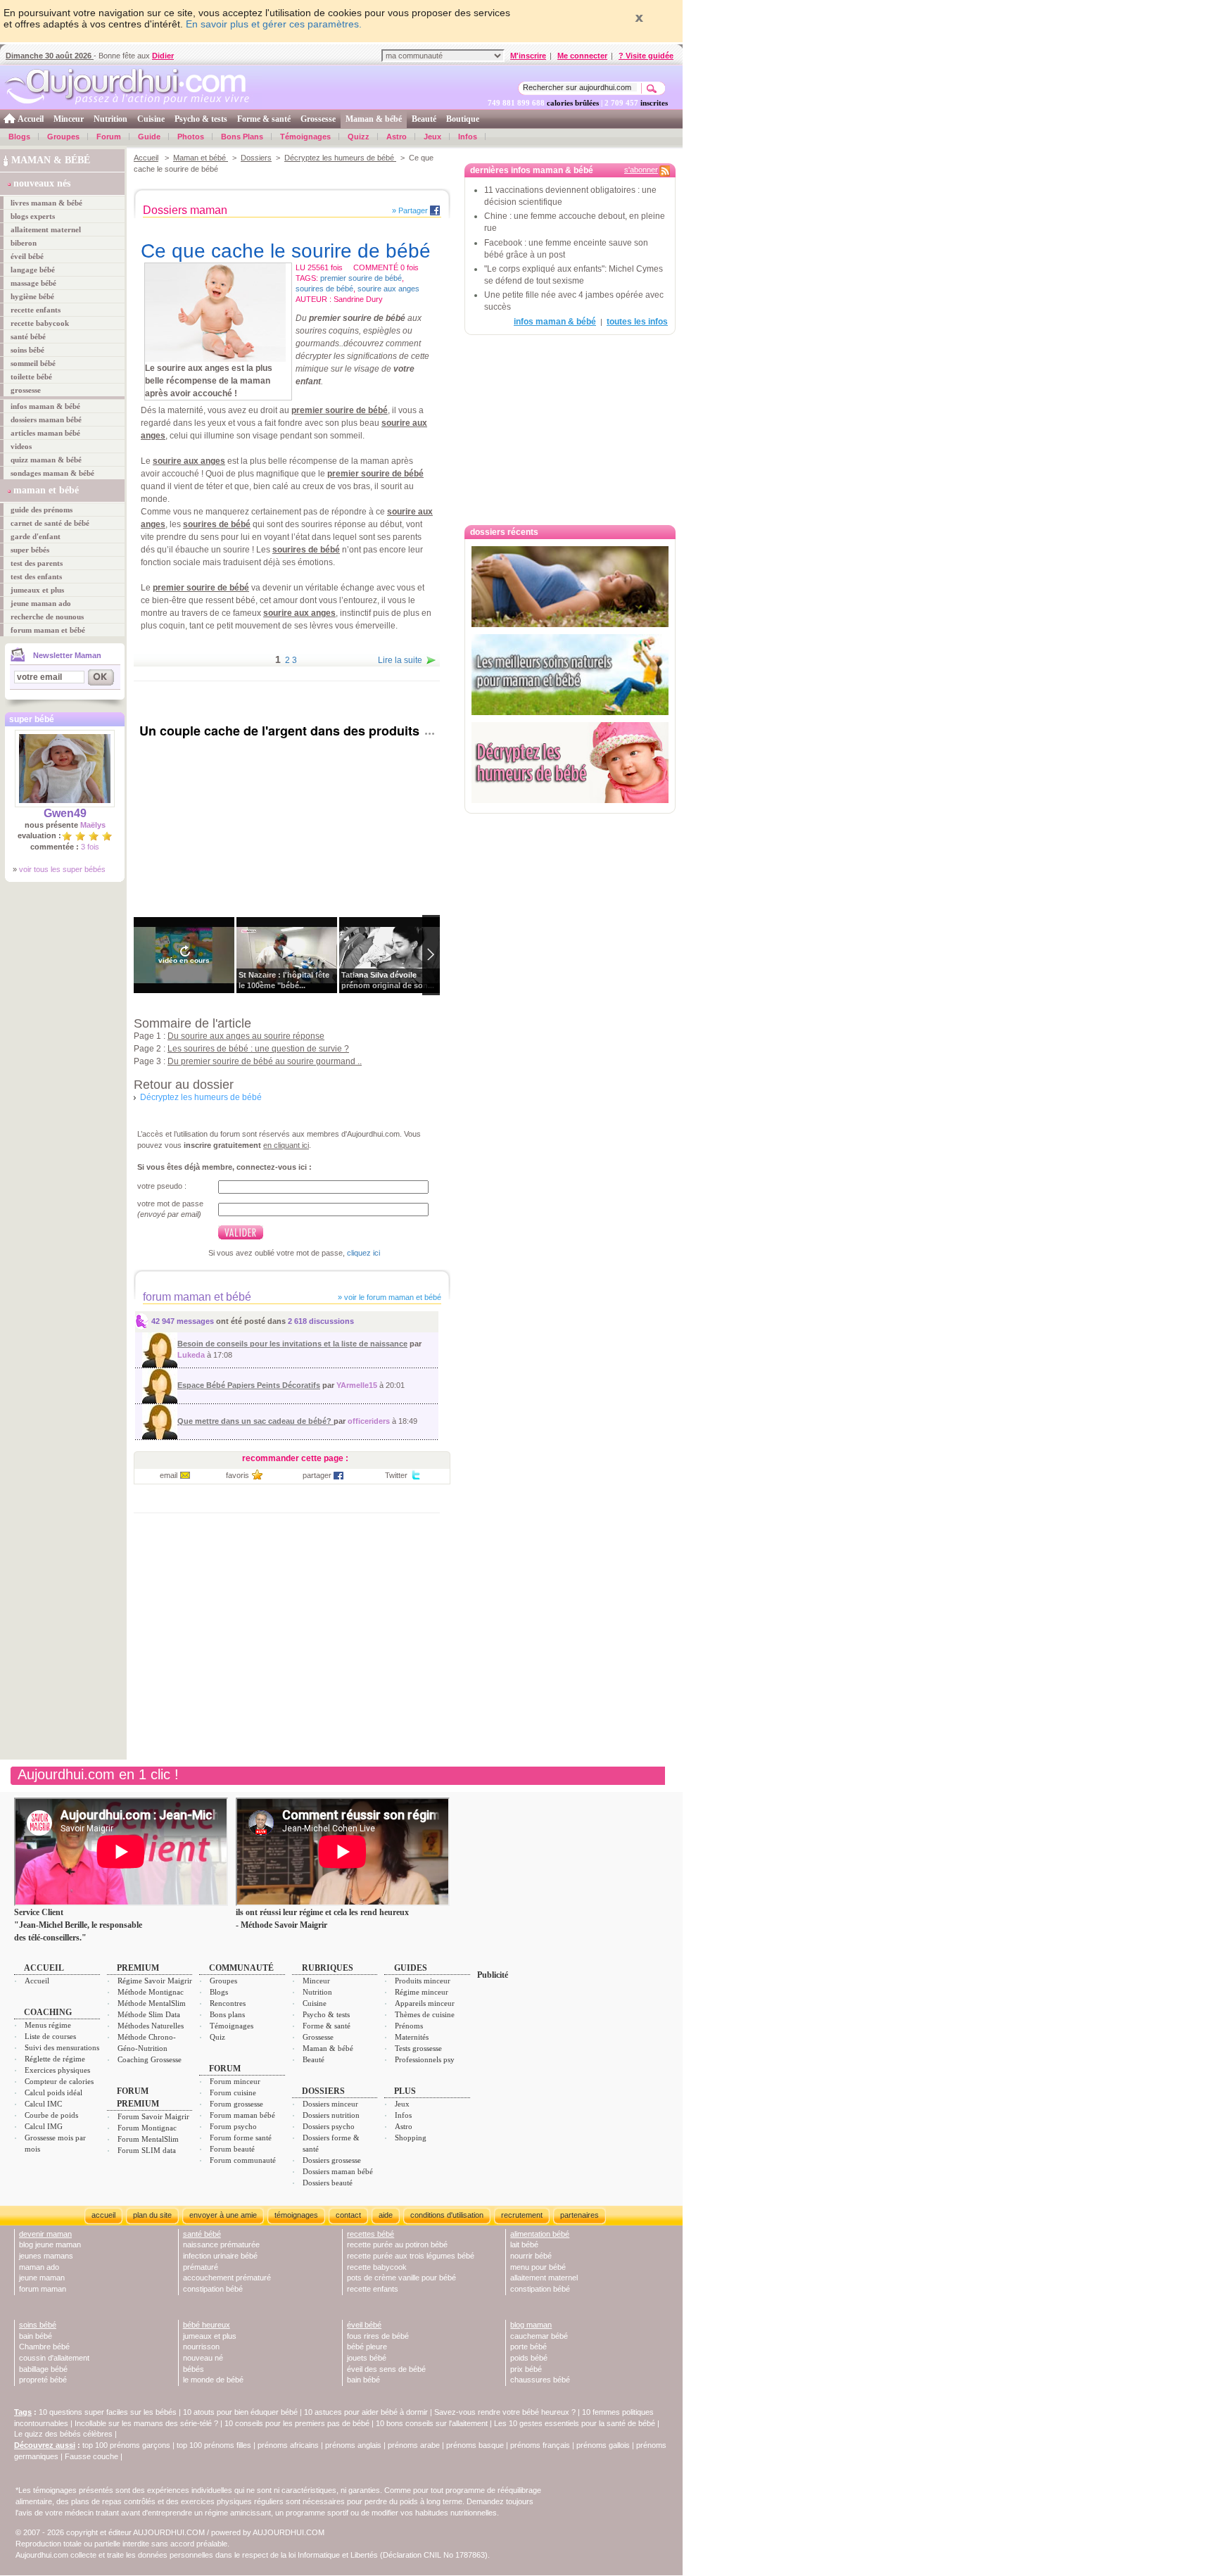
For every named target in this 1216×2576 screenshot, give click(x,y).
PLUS (405, 2091)
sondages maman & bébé (52, 473)
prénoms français (540, 2445)
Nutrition (110, 119)
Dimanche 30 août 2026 (50, 56)
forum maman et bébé (48, 630)
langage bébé (33, 270)
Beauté (424, 119)
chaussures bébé (540, 2380)
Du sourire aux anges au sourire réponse (246, 1036)
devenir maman (45, 2234)
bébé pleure (367, 2347)
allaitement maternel (46, 229)
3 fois (90, 847)
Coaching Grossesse (150, 2059)
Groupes (63, 137)
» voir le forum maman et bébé (388, 1297)
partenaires (579, 2215)
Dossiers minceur (330, 2104)
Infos (468, 137)
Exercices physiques (57, 2070)
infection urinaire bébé (220, 2256)
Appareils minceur (425, 2003)
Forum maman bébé (242, 2115)
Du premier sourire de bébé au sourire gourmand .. (265, 1061)
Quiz (217, 2037)
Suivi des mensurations (62, 2047)
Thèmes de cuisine (425, 2014)
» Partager (410, 210)
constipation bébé (213, 2289)
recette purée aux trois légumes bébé (411, 2256)
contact (348, 2215)
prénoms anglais (353, 2445)
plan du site (152, 2215)
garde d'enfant (36, 536)
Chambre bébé (44, 2347)
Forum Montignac (147, 2128)
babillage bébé (43, 2369)
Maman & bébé (374, 119)
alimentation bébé (540, 2234)
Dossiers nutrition (331, 2115)
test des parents (37, 563)
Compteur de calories (59, 2081)
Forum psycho (233, 2126)
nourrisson (201, 2347)
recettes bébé (370, 2234)
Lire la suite (400, 660)
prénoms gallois (603, 2445)
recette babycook (40, 323)
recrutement (522, 2215)
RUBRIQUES (328, 1968)
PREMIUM (138, 1968)
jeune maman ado (41, 603)
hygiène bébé (32, 296)
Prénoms (409, 2026)
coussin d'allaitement (54, 2358)
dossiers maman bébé (46, 419)
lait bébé (524, 2244)
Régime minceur (422, 1992)
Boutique (463, 119)
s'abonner (641, 170)
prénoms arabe (414, 2445)
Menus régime (48, 2025)
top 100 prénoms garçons (126, 2445)
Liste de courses (50, 2036)
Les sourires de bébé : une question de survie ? (258, 1049)
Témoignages (305, 137)
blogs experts (33, 216)
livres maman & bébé (46, 203)
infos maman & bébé (45, 406)
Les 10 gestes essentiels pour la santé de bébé (575, 2423)
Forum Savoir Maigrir (153, 2116)
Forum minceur (235, 2081)
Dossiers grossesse (332, 2160)
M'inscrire (528, 56)
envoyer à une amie (223, 2215)
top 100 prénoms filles (214, 2445)
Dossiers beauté (328, 2183)
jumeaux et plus (37, 590)
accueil (103, 2215)
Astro (397, 137)
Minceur (69, 119)
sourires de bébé (324, 289)
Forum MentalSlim (148, 2139)
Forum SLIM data (147, 2150)
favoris (237, 1475)
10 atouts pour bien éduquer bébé (240, 2412)
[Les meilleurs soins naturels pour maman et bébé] (570, 675)
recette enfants (36, 310)
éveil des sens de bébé (386, 2369)
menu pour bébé (538, 2267)
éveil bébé (27, 256)
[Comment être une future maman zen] (570, 587)
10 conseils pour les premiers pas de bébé (297, 2423)
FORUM (225, 2069)
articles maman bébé (45, 433)
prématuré (201, 2267)
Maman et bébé (201, 158)
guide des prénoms (42, 510)
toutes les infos (637, 322)
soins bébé (27, 350)
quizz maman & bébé (46, 460)
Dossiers (256, 158)
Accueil (31, 119)
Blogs (19, 137)
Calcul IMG (44, 2126)
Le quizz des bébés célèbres (63, 2434)
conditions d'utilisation (447, 2215)
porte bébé (528, 2347)
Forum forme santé (241, 2138)
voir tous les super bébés (62, 869)
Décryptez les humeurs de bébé (340, 158)
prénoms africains (288, 2445)
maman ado (39, 2267)
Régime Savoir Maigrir (155, 1981)
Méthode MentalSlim (152, 2003)
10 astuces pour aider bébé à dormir (367, 2412)
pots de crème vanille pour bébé (401, 2278)
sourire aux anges (388, 289)
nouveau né (203, 2358)
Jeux (432, 137)
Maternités (412, 2037)
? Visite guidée (646, 56)
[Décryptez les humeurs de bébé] (570, 763)
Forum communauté (243, 2160)
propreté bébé (43, 2380)
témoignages (296, 2215)
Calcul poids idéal (53, 2092)
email (169, 1475)
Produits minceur (423, 1981)
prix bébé (526, 2369)
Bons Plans (242, 137)
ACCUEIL (44, 1968)
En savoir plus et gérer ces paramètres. (274, 24)
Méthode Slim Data (149, 2014)
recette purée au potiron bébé (397, 2244)
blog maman (531, 2325)
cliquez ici (363, 1253)
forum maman (43, 2289)
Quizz (359, 137)
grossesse (26, 390)
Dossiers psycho (329, 2126)
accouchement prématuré (227, 2278)
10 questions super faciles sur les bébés (108, 2412)
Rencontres (228, 2003)
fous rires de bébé (378, 2336)
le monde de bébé (213, 2380)
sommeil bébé (33, 363)
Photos (191, 137)
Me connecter (582, 56)
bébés (194, 2369)
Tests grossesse (418, 2048)
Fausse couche (91, 2456)
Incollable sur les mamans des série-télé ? (146, 2423)
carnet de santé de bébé (50, 523)
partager (317, 1475)
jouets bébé (367, 2358)
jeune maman (42, 2278)
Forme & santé (264, 119)
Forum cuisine (233, 2092)
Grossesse (318, 119)
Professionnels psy (425, 2059)
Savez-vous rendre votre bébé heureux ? (505, 2412)
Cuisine (151, 119)
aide (386, 2215)
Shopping (411, 2138)
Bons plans (227, 2014)
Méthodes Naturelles (151, 2026)
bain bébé (36, 2336)
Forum (109, 137)
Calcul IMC (43, 2104)
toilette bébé (31, 377)
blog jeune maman (50, 2244)
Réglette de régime (55, 2059)
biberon (24, 243)
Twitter (396, 1475)
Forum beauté (232, 2149)
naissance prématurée (221, 2244)
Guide (149, 137)
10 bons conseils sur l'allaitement (432, 2423)
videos (21, 446)
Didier (163, 56)
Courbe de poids (51, 2115)
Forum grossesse (236, 2104)
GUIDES (411, 1968)
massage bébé (33, 283)
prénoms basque (475, 2445)
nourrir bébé (531, 2256)
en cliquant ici (286, 1145)
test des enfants (36, 576)
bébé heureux (207, 2325)
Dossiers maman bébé (338, 2171)
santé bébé (28, 336)
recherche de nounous (47, 617)
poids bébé (529, 2358)
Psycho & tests (201, 119)
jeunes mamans (46, 2256)
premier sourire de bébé (361, 278)
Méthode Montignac (151, 1992)
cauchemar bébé (539, 2336)
